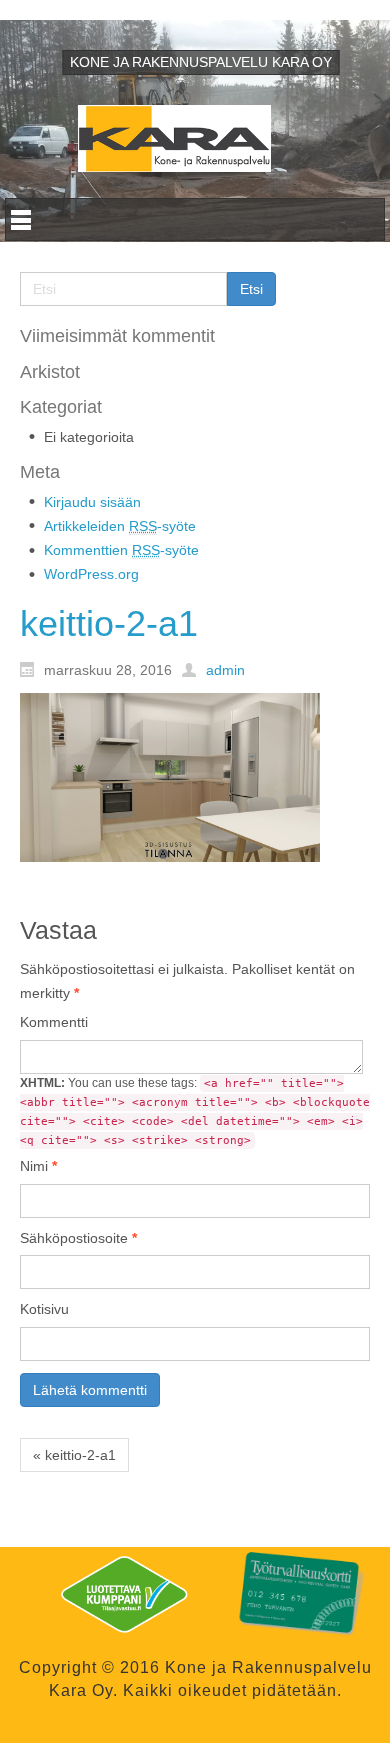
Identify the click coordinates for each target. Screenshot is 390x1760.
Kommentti (54, 1022)
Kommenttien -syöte (121, 550)
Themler (249, 1732)
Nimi (38, 1166)
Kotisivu (44, 1309)
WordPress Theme (157, 1732)
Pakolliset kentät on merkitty (187, 981)
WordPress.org (91, 574)
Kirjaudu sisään (92, 502)
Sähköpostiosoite (78, 1238)
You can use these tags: (195, 1111)
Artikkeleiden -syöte (120, 526)
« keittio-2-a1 (74, 1455)
